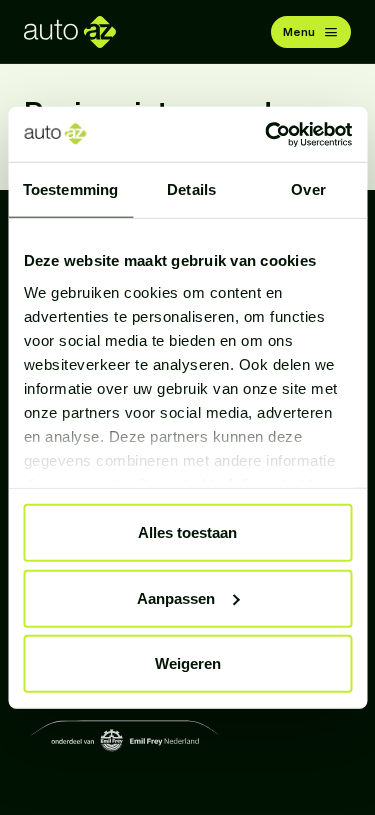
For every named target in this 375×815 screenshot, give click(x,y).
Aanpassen (176, 597)
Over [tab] (308, 189)
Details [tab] (191, 189)
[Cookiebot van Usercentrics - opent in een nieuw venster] (267, 134)
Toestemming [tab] (70, 189)
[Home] (70, 32)
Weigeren (188, 663)
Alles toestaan (187, 532)
